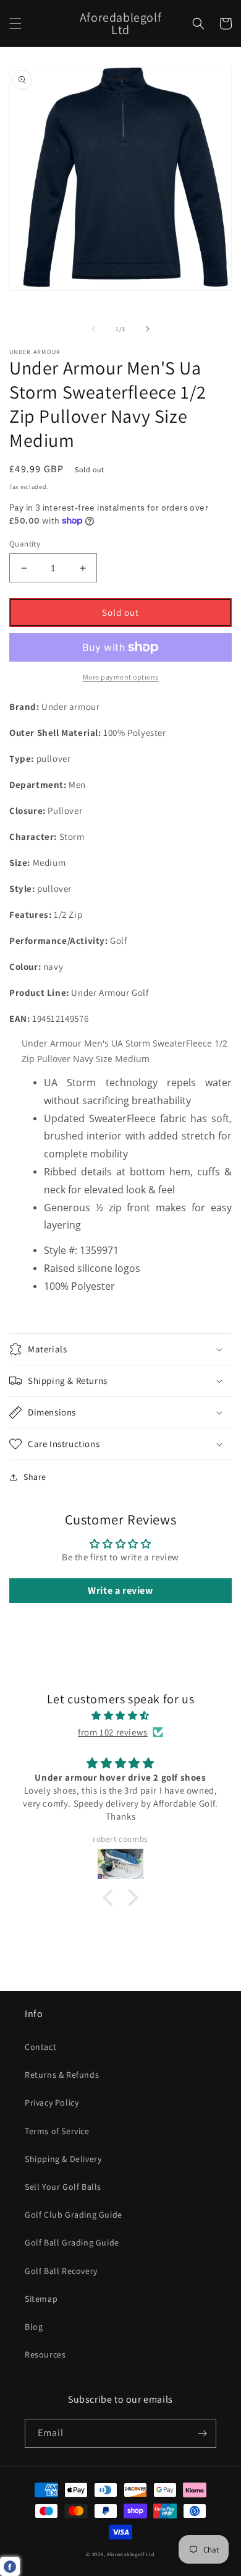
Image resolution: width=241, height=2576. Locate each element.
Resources (45, 2354)
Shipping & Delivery (63, 2159)
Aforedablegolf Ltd (131, 2554)
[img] (120, 1715)
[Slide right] (148, 329)
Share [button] (35, 1477)
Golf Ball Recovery (61, 2271)
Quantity (25, 544)
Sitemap (41, 2299)
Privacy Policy (52, 2103)
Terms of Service (57, 2131)
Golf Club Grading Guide (74, 2215)
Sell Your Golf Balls (63, 2187)
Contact (40, 2047)
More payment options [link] (121, 677)
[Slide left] (93, 329)
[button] (15, 24)
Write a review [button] (120, 1590)
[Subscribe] (202, 2433)
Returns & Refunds (62, 2075)
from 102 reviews (113, 1732)
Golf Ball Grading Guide (72, 2242)
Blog (34, 2327)
